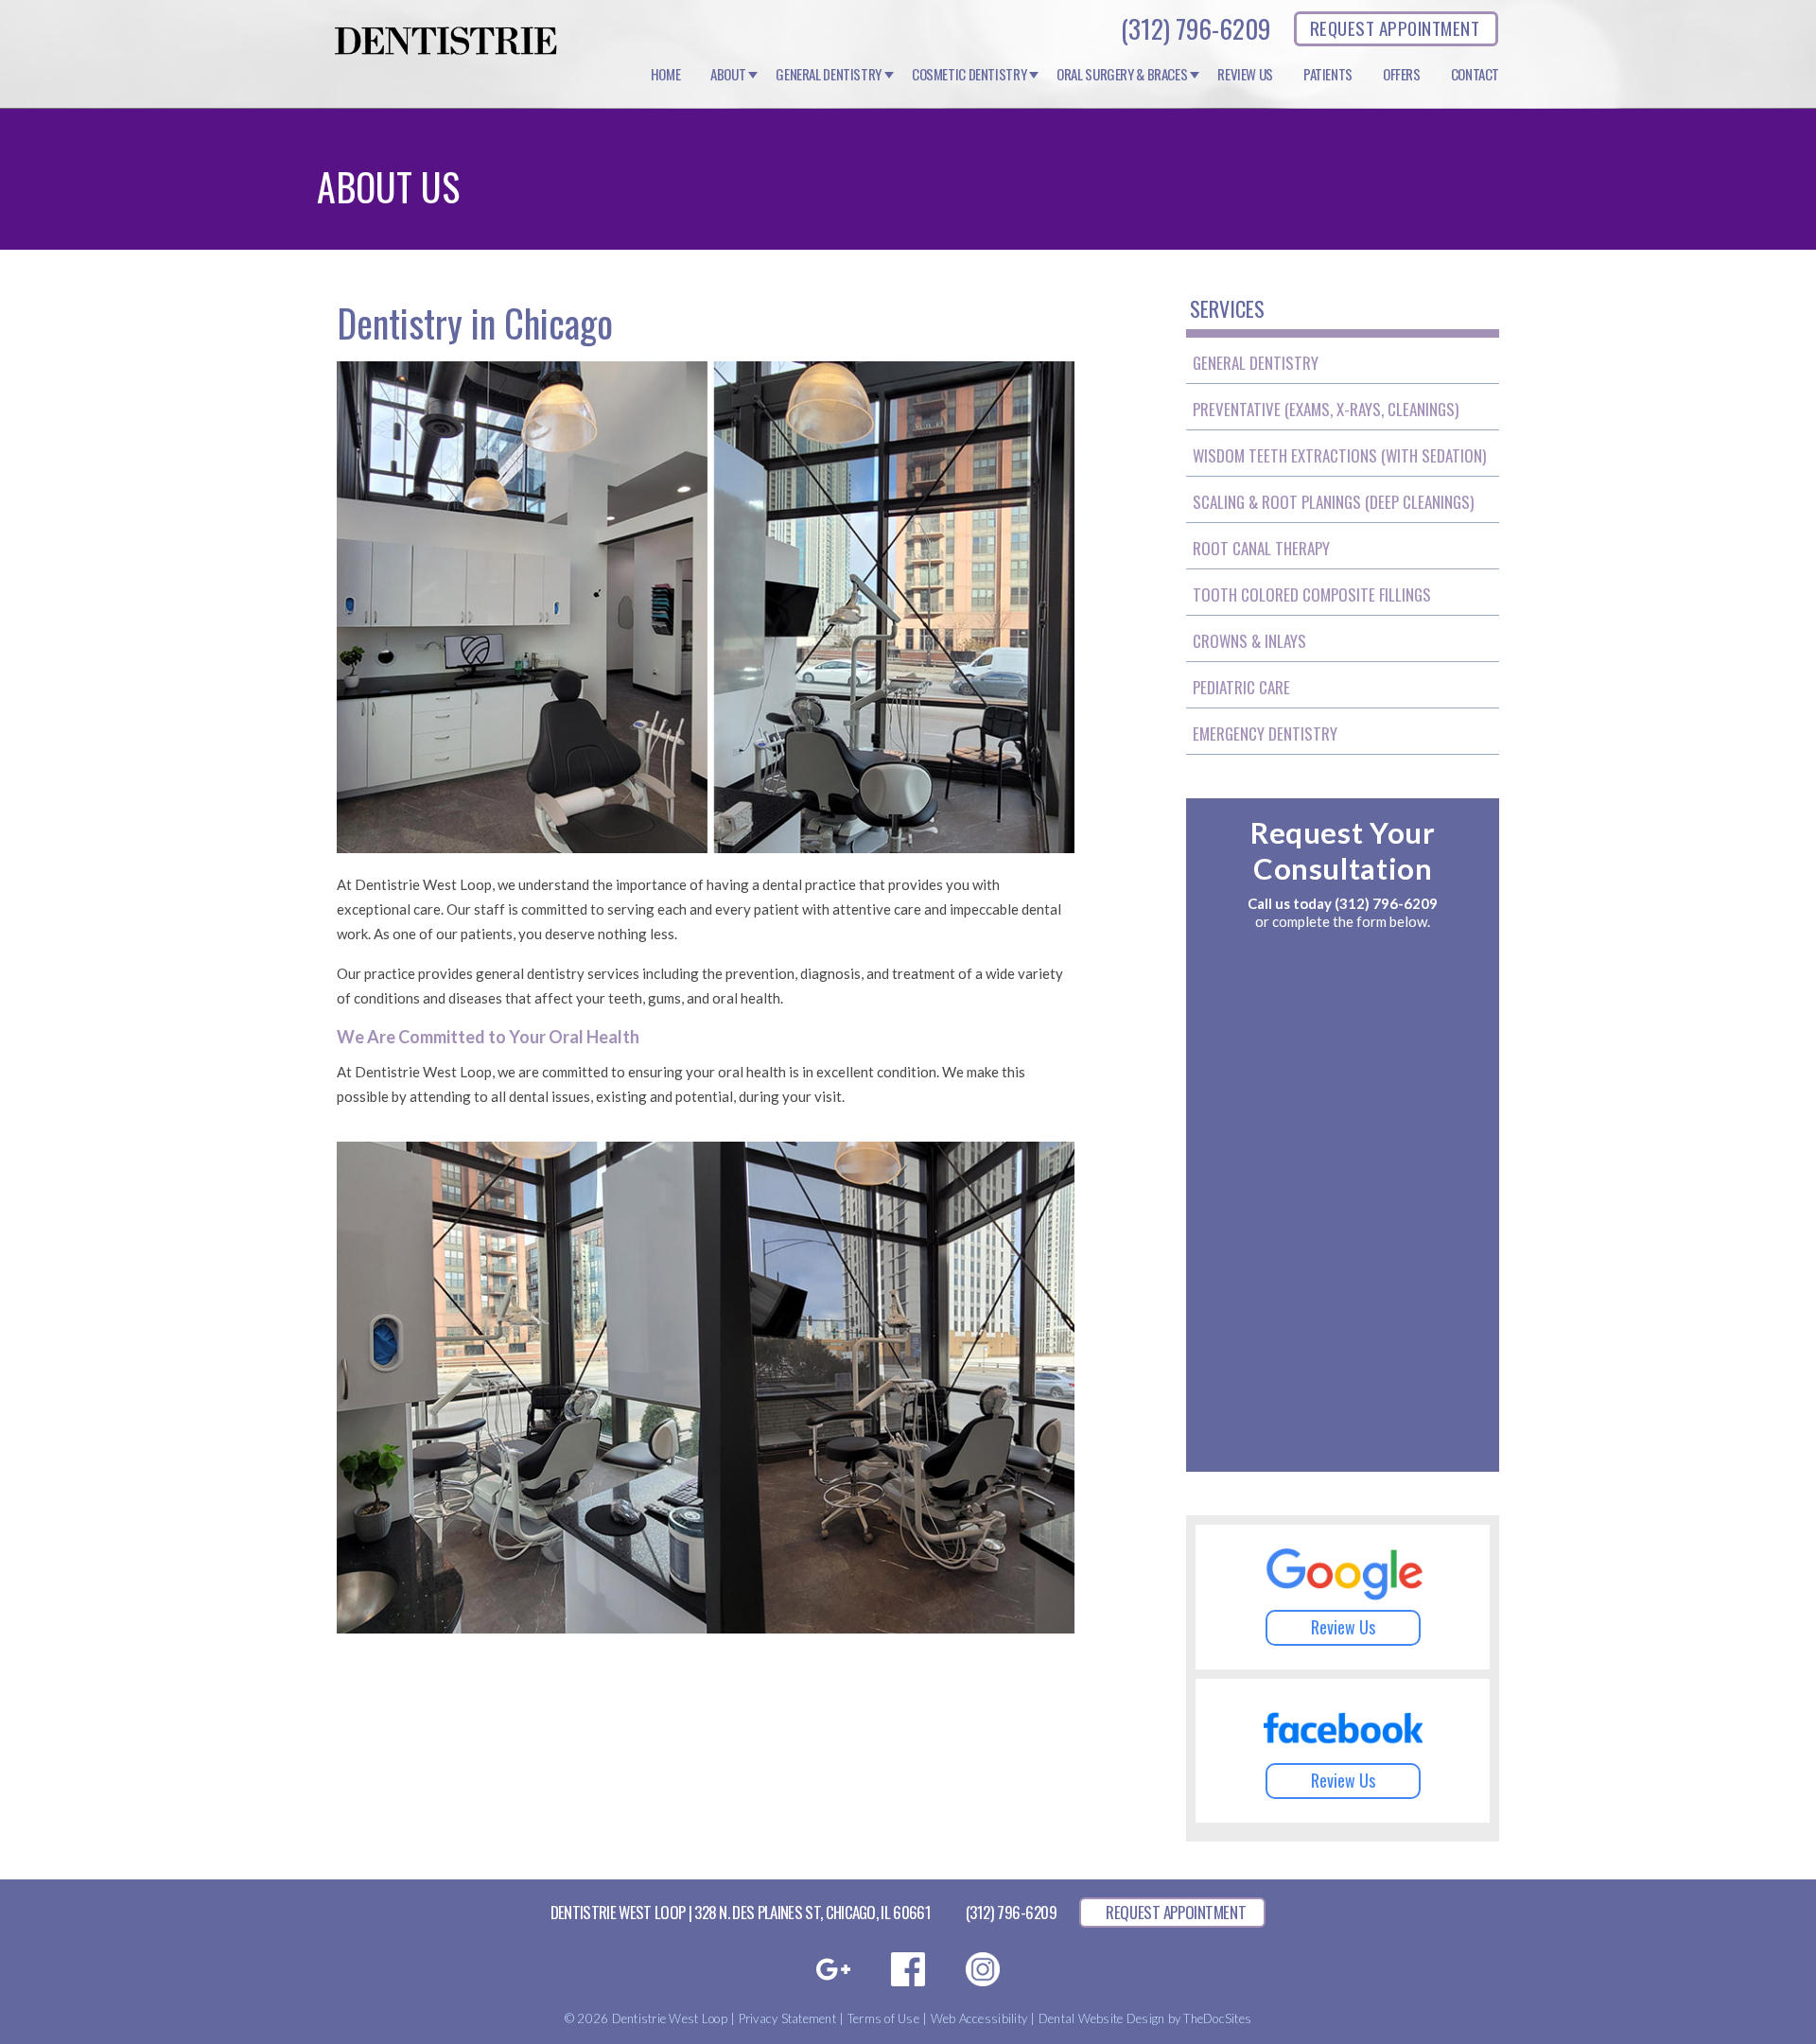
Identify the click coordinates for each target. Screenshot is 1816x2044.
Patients (1328, 75)
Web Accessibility (979, 2018)
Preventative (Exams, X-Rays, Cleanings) (1326, 409)
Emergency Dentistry (1265, 734)
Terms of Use (883, 2018)
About (728, 75)
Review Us (1245, 75)
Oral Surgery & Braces (1122, 75)
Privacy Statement (787, 2018)
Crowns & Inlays (1249, 641)
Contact (1475, 75)
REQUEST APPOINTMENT (1395, 27)
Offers (1402, 75)
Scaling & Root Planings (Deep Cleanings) (1333, 502)
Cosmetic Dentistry (969, 75)
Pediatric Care (1241, 687)
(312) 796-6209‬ (1196, 28)
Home (666, 75)
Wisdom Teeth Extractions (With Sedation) (1339, 455)
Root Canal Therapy (1261, 548)
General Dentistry (829, 75)
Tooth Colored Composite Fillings (1312, 594)
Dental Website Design (1101, 2018)
